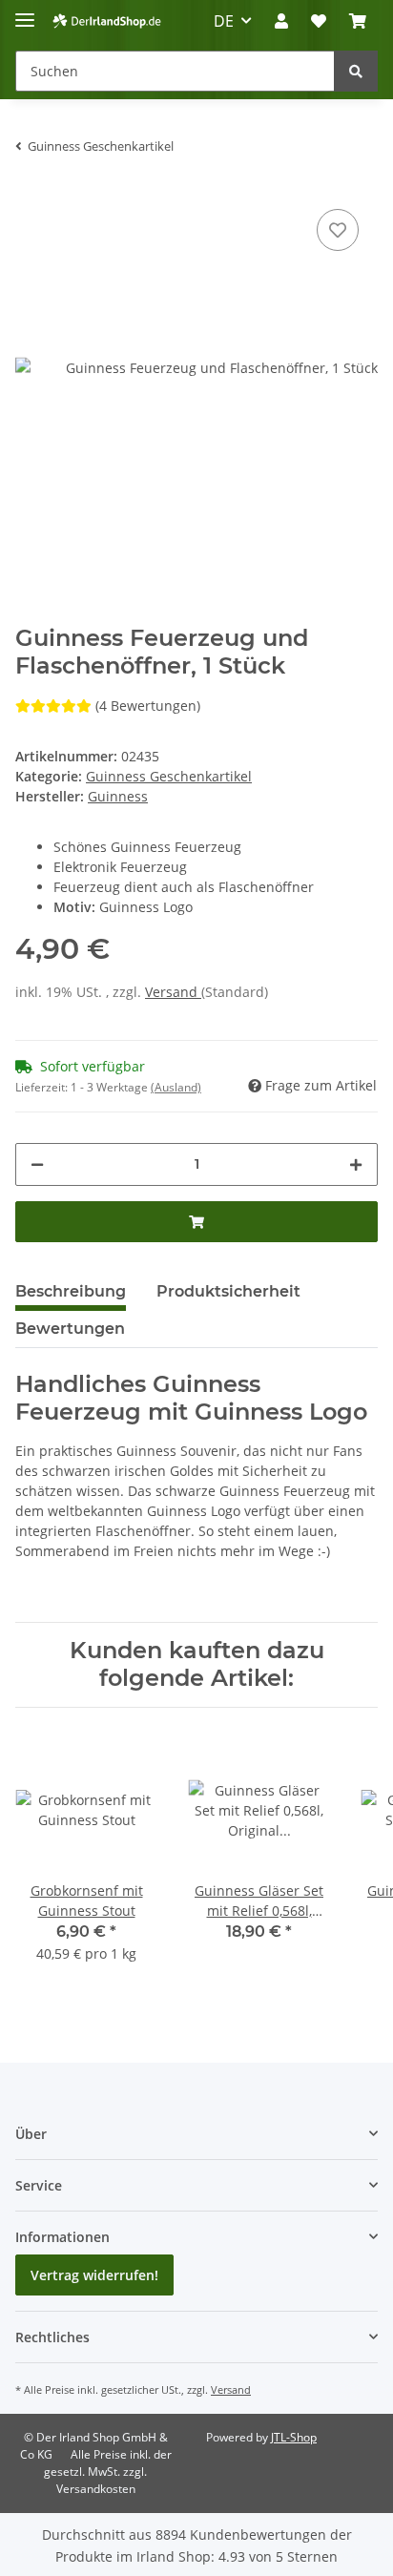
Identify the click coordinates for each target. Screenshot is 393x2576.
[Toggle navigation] (25, 12)
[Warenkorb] (358, 21)
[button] (281, 21)
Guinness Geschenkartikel (169, 776)
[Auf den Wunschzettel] (338, 230)
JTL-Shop (294, 2437)
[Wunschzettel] (319, 21)
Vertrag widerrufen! (94, 2275)
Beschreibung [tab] (71, 1291)
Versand (173, 992)
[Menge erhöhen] (356, 1164)
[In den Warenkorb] (196, 1222)
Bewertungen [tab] (70, 1329)
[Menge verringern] (37, 1164)
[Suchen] (356, 71)
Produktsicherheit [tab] (228, 1291)
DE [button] (224, 21)
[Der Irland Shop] (107, 21)
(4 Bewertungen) (148, 706)
